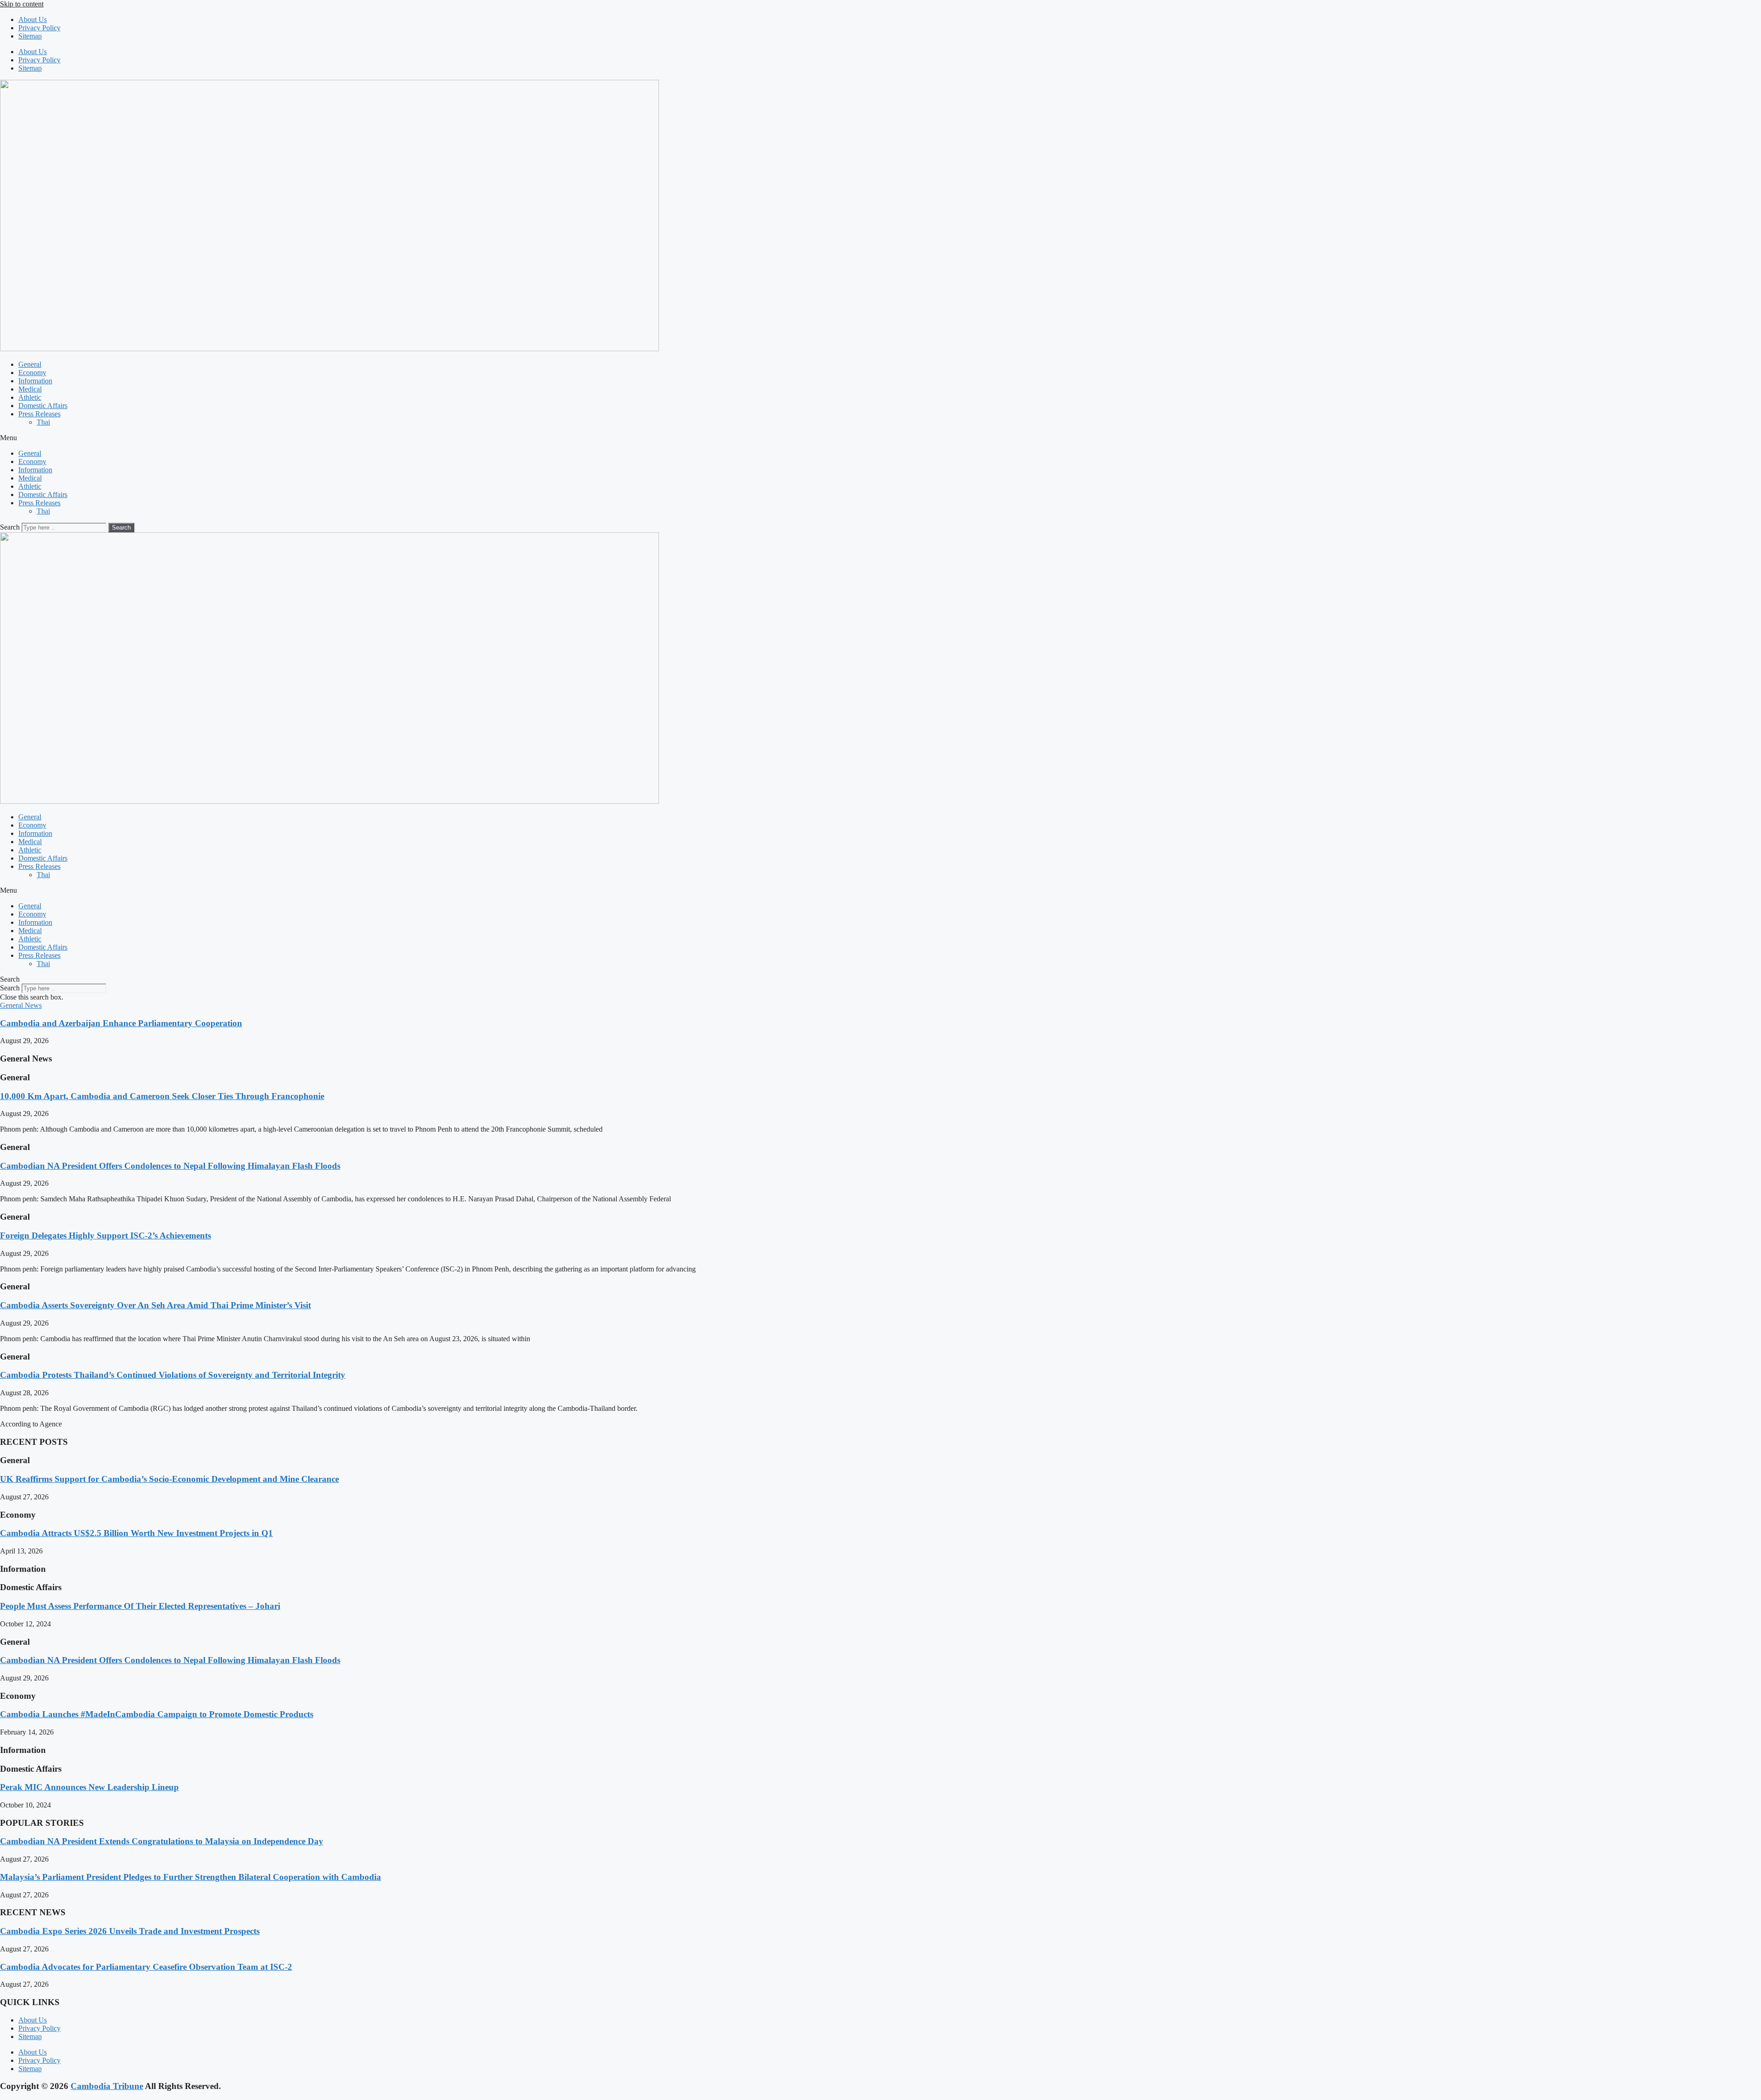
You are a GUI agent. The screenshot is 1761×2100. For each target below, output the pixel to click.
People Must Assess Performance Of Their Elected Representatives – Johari (140, 1606)
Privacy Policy (39, 28)
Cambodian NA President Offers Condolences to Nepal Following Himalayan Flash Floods (170, 1166)
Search (10, 527)
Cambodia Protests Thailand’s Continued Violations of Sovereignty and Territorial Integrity (173, 1375)
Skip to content (22, 4)
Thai (43, 422)
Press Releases (39, 414)
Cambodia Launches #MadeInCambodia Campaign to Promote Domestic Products (157, 1714)
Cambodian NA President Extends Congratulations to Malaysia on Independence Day (162, 1841)
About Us (33, 19)
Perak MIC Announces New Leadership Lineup (89, 1787)
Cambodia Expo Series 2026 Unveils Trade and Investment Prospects (130, 1931)
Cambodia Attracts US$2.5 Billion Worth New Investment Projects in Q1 (136, 1533)
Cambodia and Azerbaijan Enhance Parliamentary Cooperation (121, 1023)
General (30, 364)
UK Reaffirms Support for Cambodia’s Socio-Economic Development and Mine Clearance (169, 1479)
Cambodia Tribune (107, 2086)
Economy (32, 373)
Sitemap (30, 36)
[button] (880, 438)
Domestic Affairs (43, 406)
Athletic (30, 397)
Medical (30, 389)
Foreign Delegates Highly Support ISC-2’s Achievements (105, 1235)
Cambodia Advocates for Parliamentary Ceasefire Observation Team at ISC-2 (146, 1967)
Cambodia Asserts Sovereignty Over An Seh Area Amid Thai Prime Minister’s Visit (155, 1305)
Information (35, 381)
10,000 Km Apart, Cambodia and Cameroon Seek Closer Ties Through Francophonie (162, 1096)
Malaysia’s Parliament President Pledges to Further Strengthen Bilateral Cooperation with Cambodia (191, 1877)
